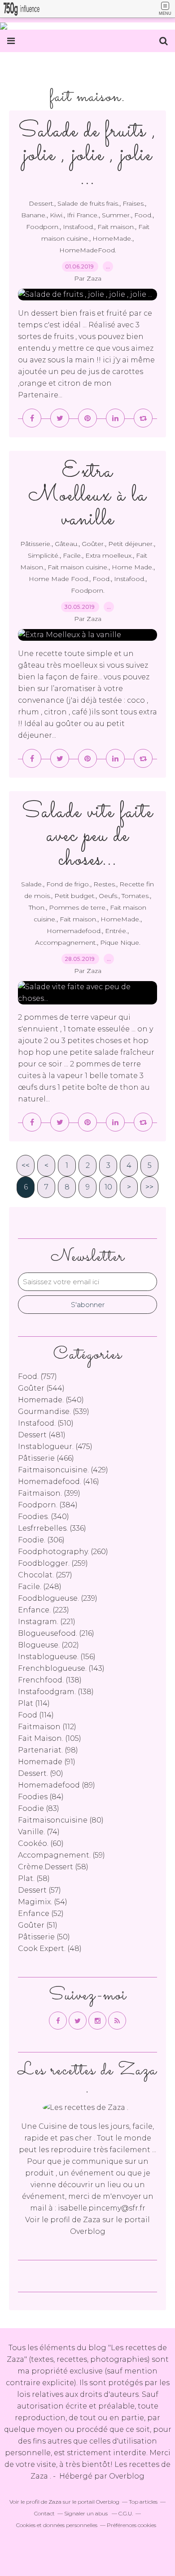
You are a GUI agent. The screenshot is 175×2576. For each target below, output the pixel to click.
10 (108, 1187)
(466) (46, 1458)
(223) (44, 1610)
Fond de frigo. (68, 884)
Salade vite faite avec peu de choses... (87, 836)
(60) (41, 1843)
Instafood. (79, 227)
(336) (52, 1528)
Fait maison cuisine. (78, 567)
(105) (50, 1738)
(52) (41, 1913)
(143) (61, 1668)
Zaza (92, 2220)
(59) (61, 1855)
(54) (43, 1902)
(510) (46, 1423)
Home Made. (133, 567)
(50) (44, 1937)
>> (149, 1187)
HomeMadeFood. (88, 250)
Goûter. (93, 544)
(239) (58, 1598)
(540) (51, 1400)
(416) (59, 1482)
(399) (49, 1493)
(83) (39, 1808)
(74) (39, 1832)
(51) (38, 1925)
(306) (41, 1540)
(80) (61, 1820)
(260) (63, 1552)
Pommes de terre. (78, 907)
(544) (41, 1388)
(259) (53, 1563)
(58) (53, 1867)
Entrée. (116, 931)
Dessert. (42, 203)
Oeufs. (109, 896)
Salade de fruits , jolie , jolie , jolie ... (87, 155)
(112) (47, 1727)
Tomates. (136, 896)
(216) (56, 1633)
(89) (57, 1785)
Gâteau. (67, 544)
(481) (42, 1435)
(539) (54, 1411)
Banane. (34, 215)
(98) (48, 1750)
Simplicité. (44, 555)
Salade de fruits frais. (88, 203)
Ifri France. (83, 215)
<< (26, 1165)
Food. (143, 215)
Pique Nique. (120, 942)
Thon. (37, 907)
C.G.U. (126, 2513)
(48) (50, 1949)
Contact (44, 2513)
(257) (45, 1575)
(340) (44, 1517)
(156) (57, 1657)
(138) (50, 1680)
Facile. (72, 555)
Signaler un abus (87, 2513)
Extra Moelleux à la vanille (87, 495)
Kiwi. (57, 215)
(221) (47, 1622)
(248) (40, 1587)
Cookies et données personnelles (57, 2525)
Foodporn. (43, 227)
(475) (55, 1447)
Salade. (32, 884)
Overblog (127, 2476)
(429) (63, 1470)
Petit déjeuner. (131, 544)
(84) (41, 1797)
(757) (37, 1376)
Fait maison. (116, 227)
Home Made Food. (59, 579)
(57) (39, 1890)
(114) (34, 1703)
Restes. (105, 884)
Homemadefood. (74, 931)
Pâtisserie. (36, 544)
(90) (41, 1773)
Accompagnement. (66, 942)
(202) (48, 1645)
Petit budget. (75, 896)
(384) (48, 1505)
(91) (47, 1762)
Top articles (143, 2502)
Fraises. (134, 203)
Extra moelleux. (109, 555)
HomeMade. (112, 238)
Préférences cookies (131, 2525)
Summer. (116, 215)
